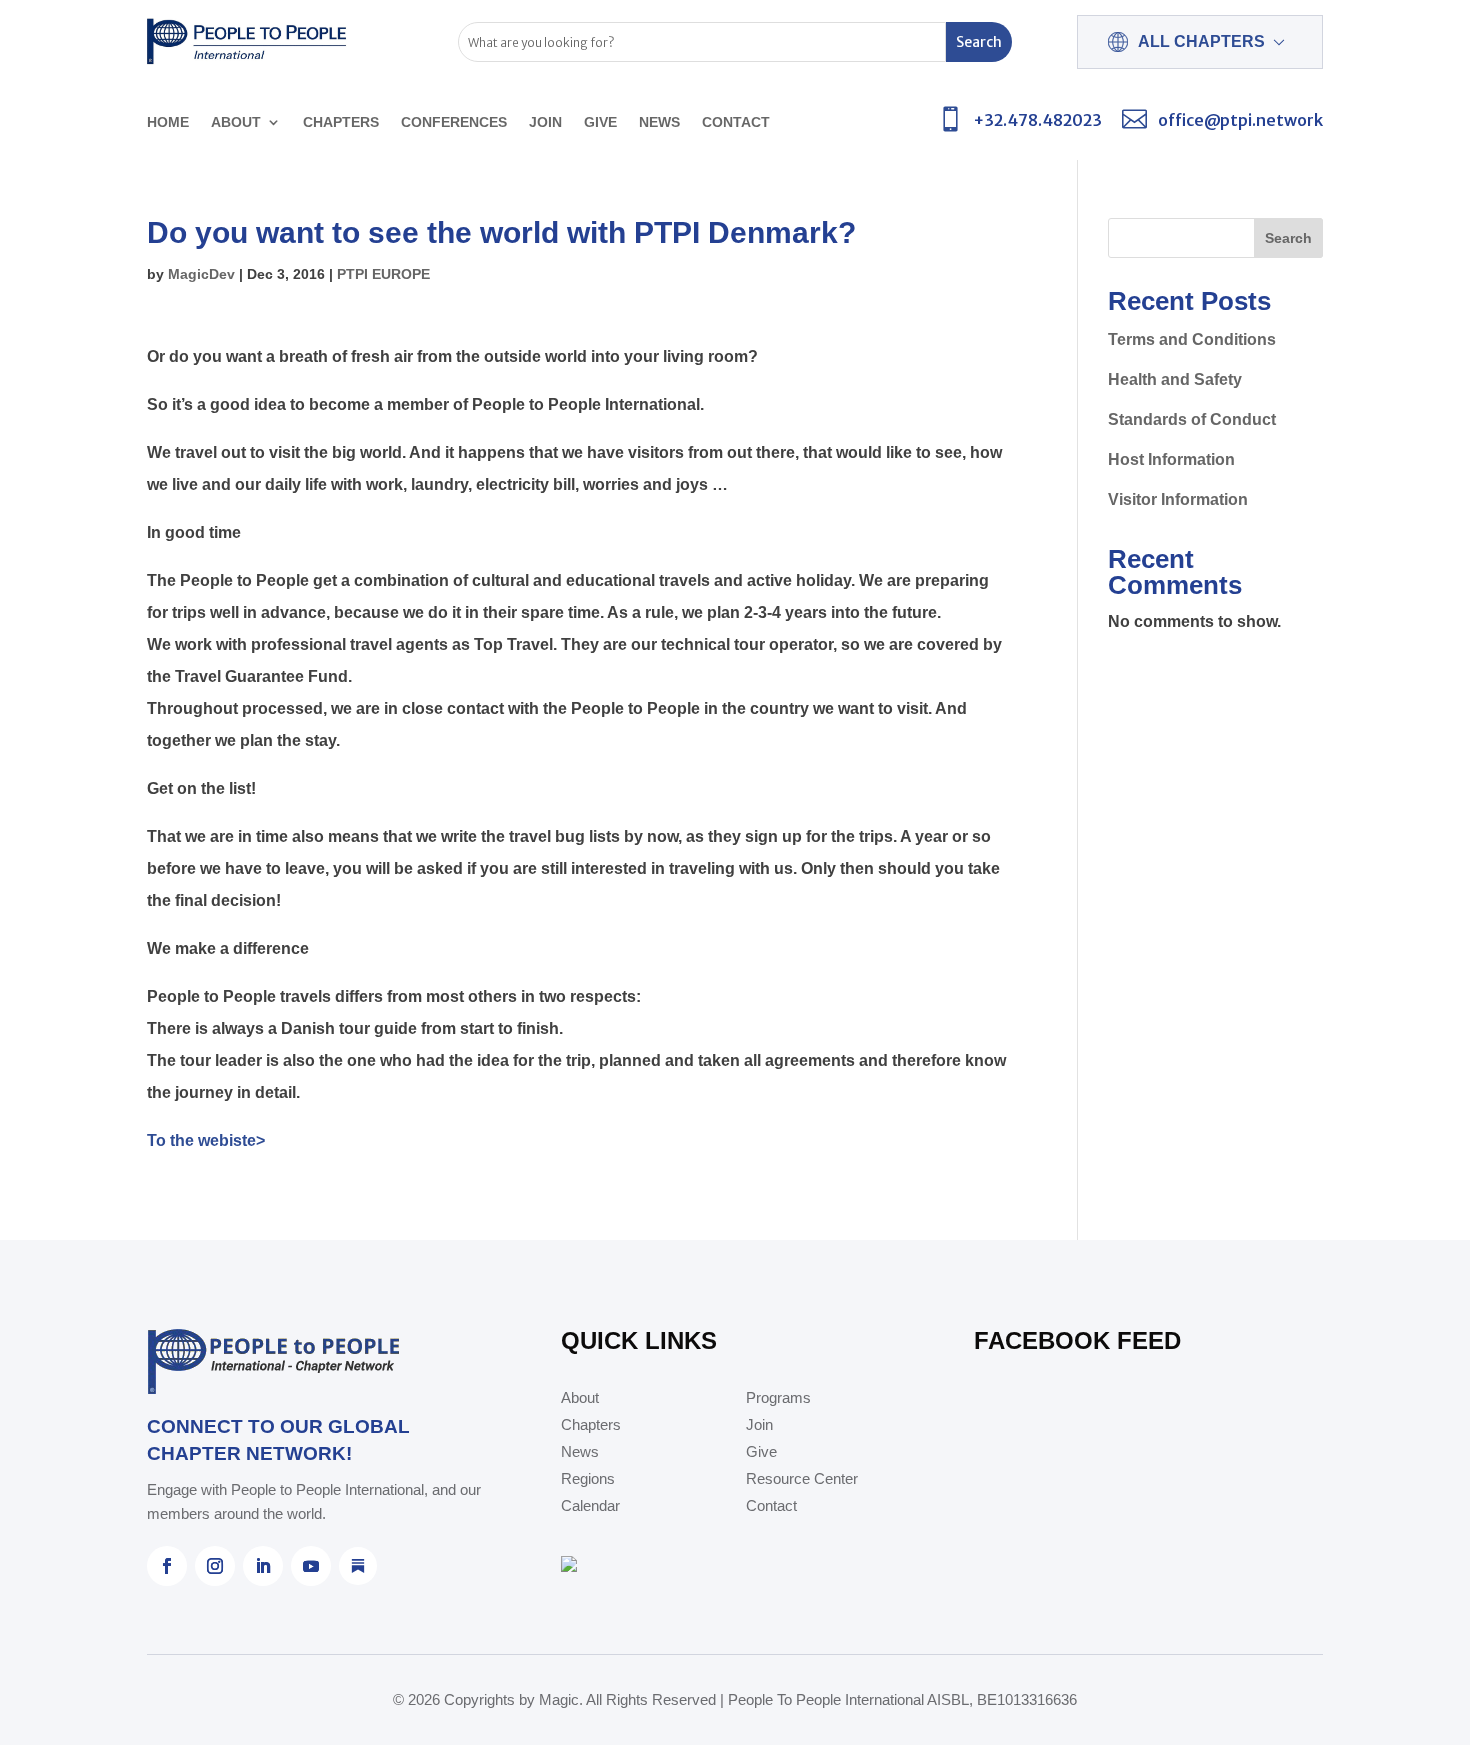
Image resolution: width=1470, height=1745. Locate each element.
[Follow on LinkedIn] (263, 1566)
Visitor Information (1178, 499)
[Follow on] (358, 1566)
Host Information (1171, 459)
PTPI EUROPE (383, 274)
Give (600, 122)
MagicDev (201, 274)
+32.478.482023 (1037, 120)
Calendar (590, 1506)
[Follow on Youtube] (311, 1566)
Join (545, 122)
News (659, 122)
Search (1288, 238)
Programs (778, 1398)
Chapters (341, 122)
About (236, 122)
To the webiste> (206, 1140)
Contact (736, 122)
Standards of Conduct (1192, 419)
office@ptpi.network (1240, 120)
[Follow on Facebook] (167, 1566)
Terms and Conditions (1192, 339)
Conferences (454, 122)
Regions (588, 1479)
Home (168, 122)
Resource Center (802, 1479)
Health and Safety (1175, 379)
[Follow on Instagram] (215, 1566)
